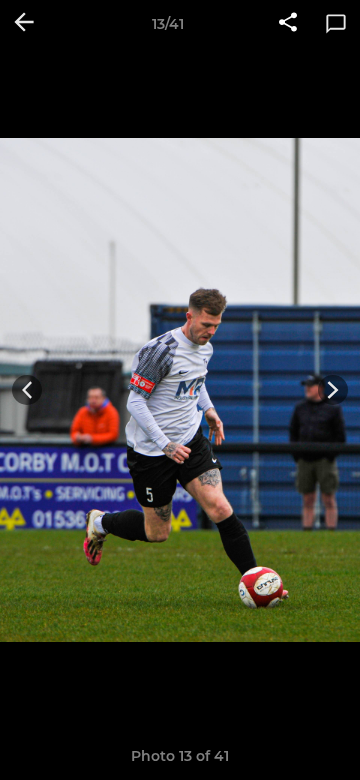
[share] (288, 24)
